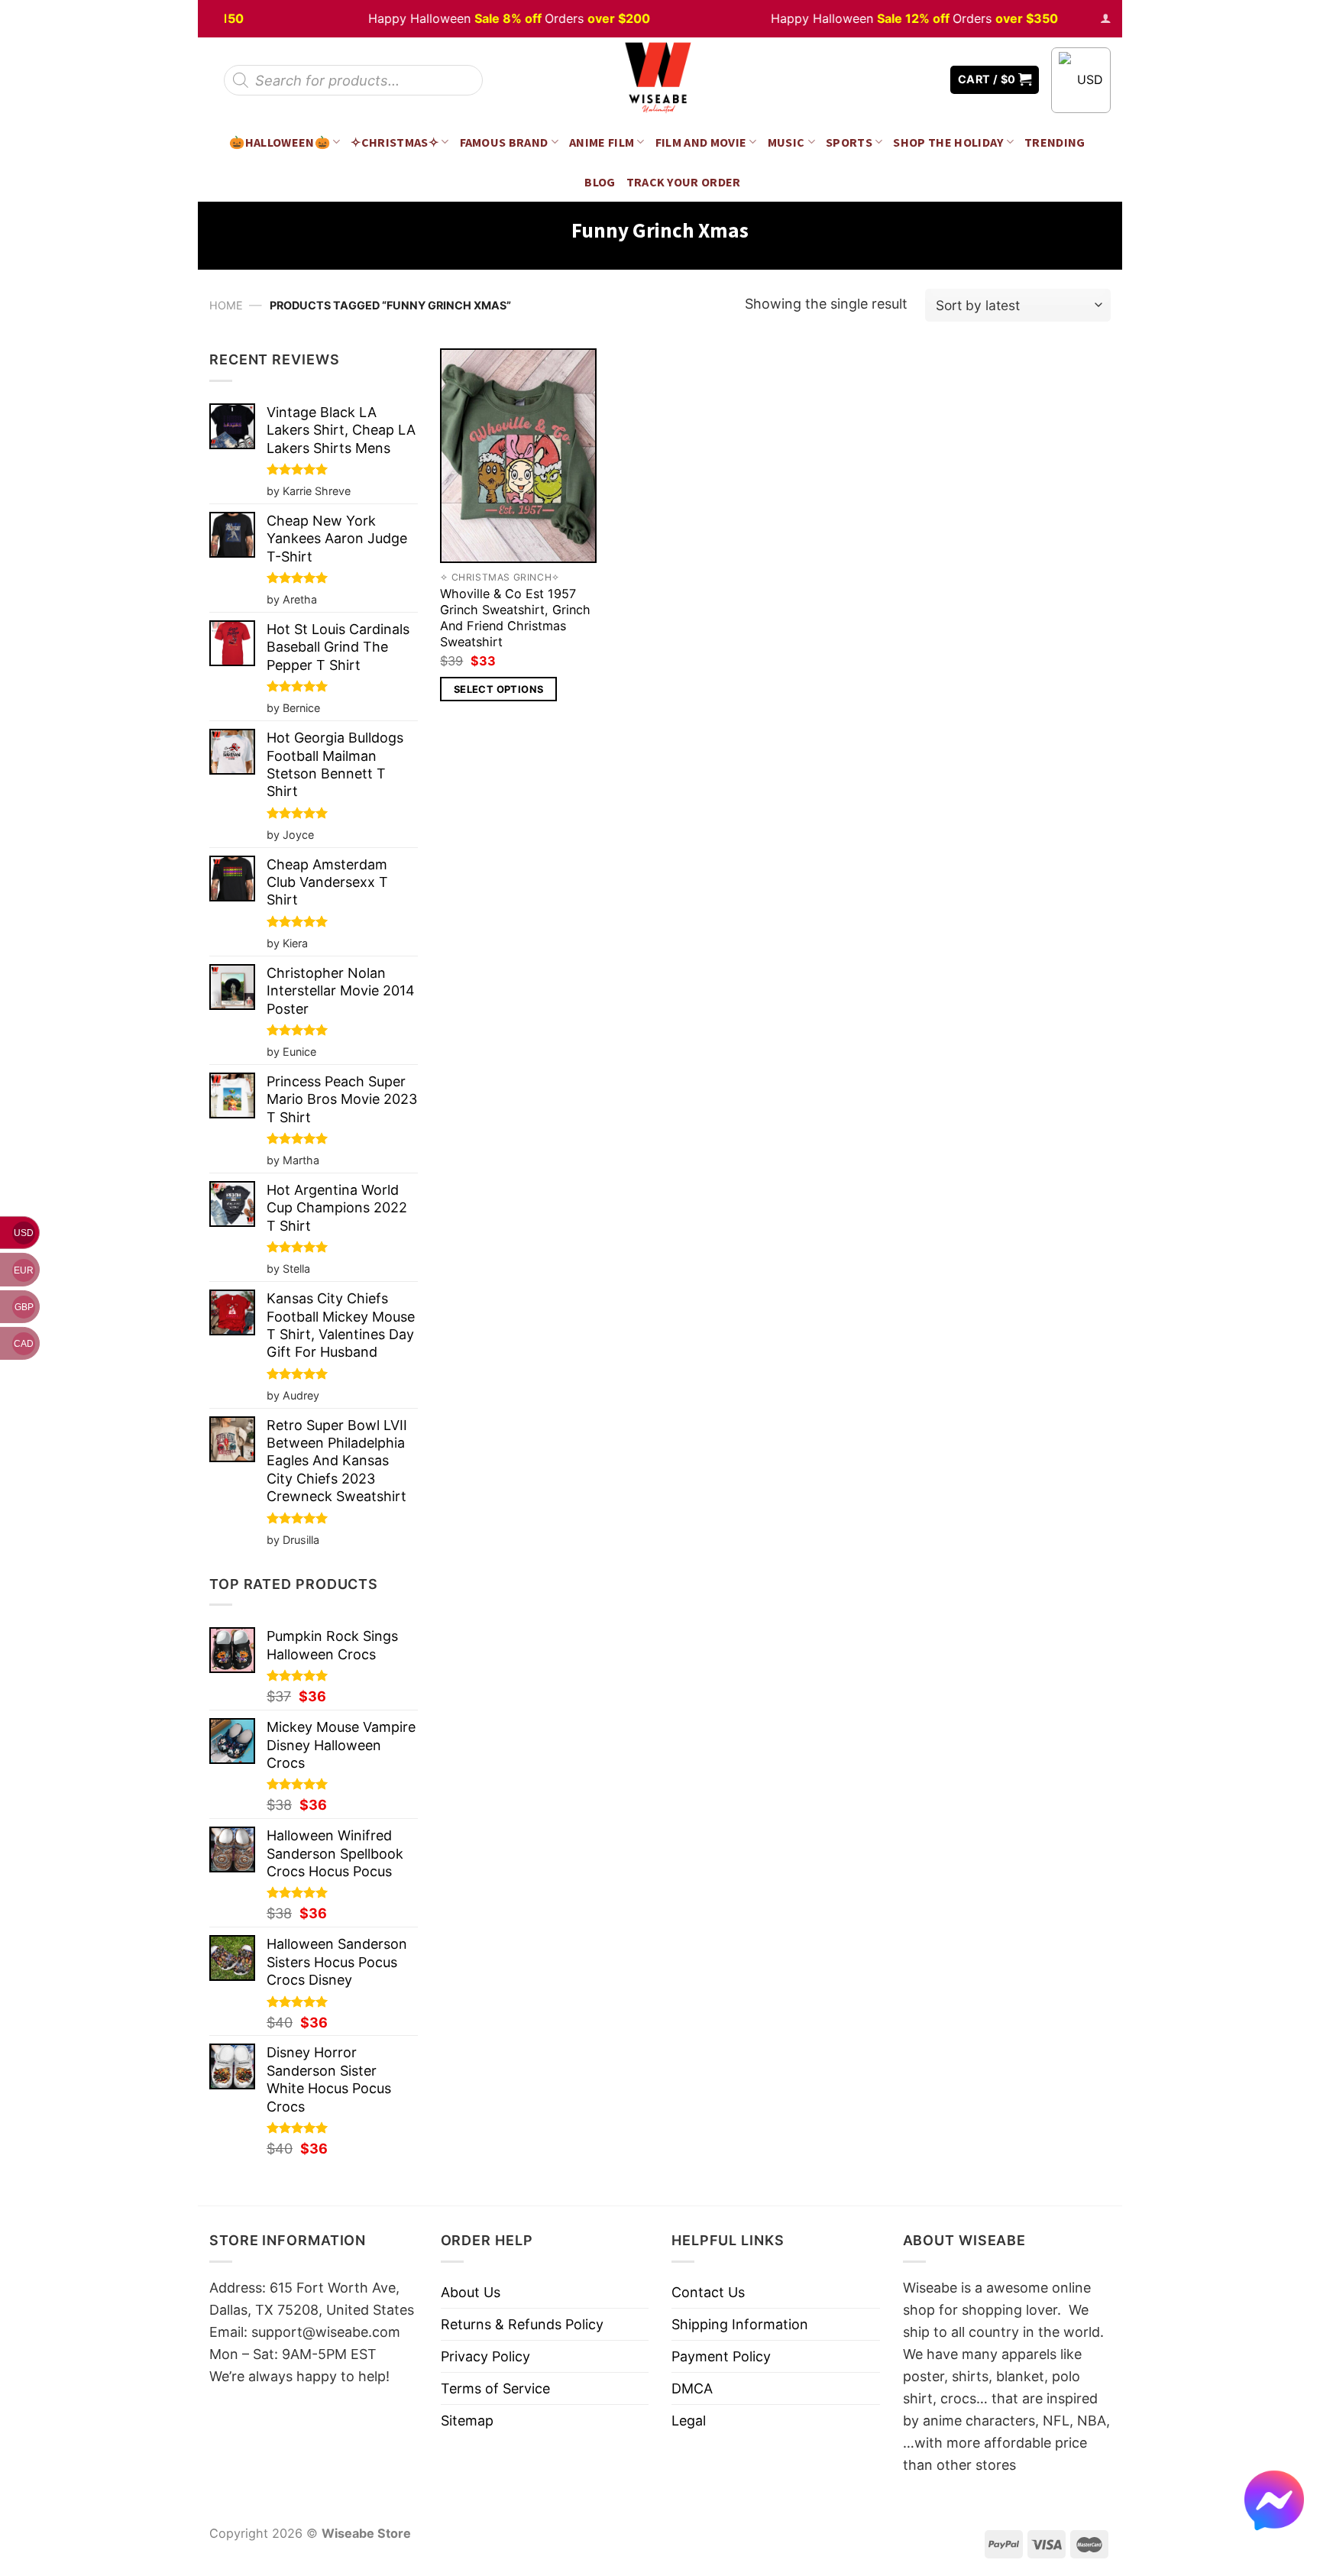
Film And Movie (701, 142)
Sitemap (467, 2421)
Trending (1055, 142)
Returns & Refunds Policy (522, 2324)
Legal (689, 2421)
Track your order (684, 182)
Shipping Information (740, 2324)
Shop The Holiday (948, 142)
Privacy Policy (485, 2356)
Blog (600, 182)
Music (786, 142)
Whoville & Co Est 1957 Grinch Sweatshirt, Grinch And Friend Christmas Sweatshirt (515, 618)
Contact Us (708, 2292)
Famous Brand (504, 142)
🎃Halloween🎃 (280, 142)
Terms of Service (495, 2388)
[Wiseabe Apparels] (660, 80)
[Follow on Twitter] (904, 80)
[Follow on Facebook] (882, 80)
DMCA (692, 2388)
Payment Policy (721, 2356)
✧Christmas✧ (395, 142)
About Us (471, 2292)
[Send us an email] (927, 80)
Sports (849, 142)
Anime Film (602, 142)
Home (226, 305)
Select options (498, 689)
